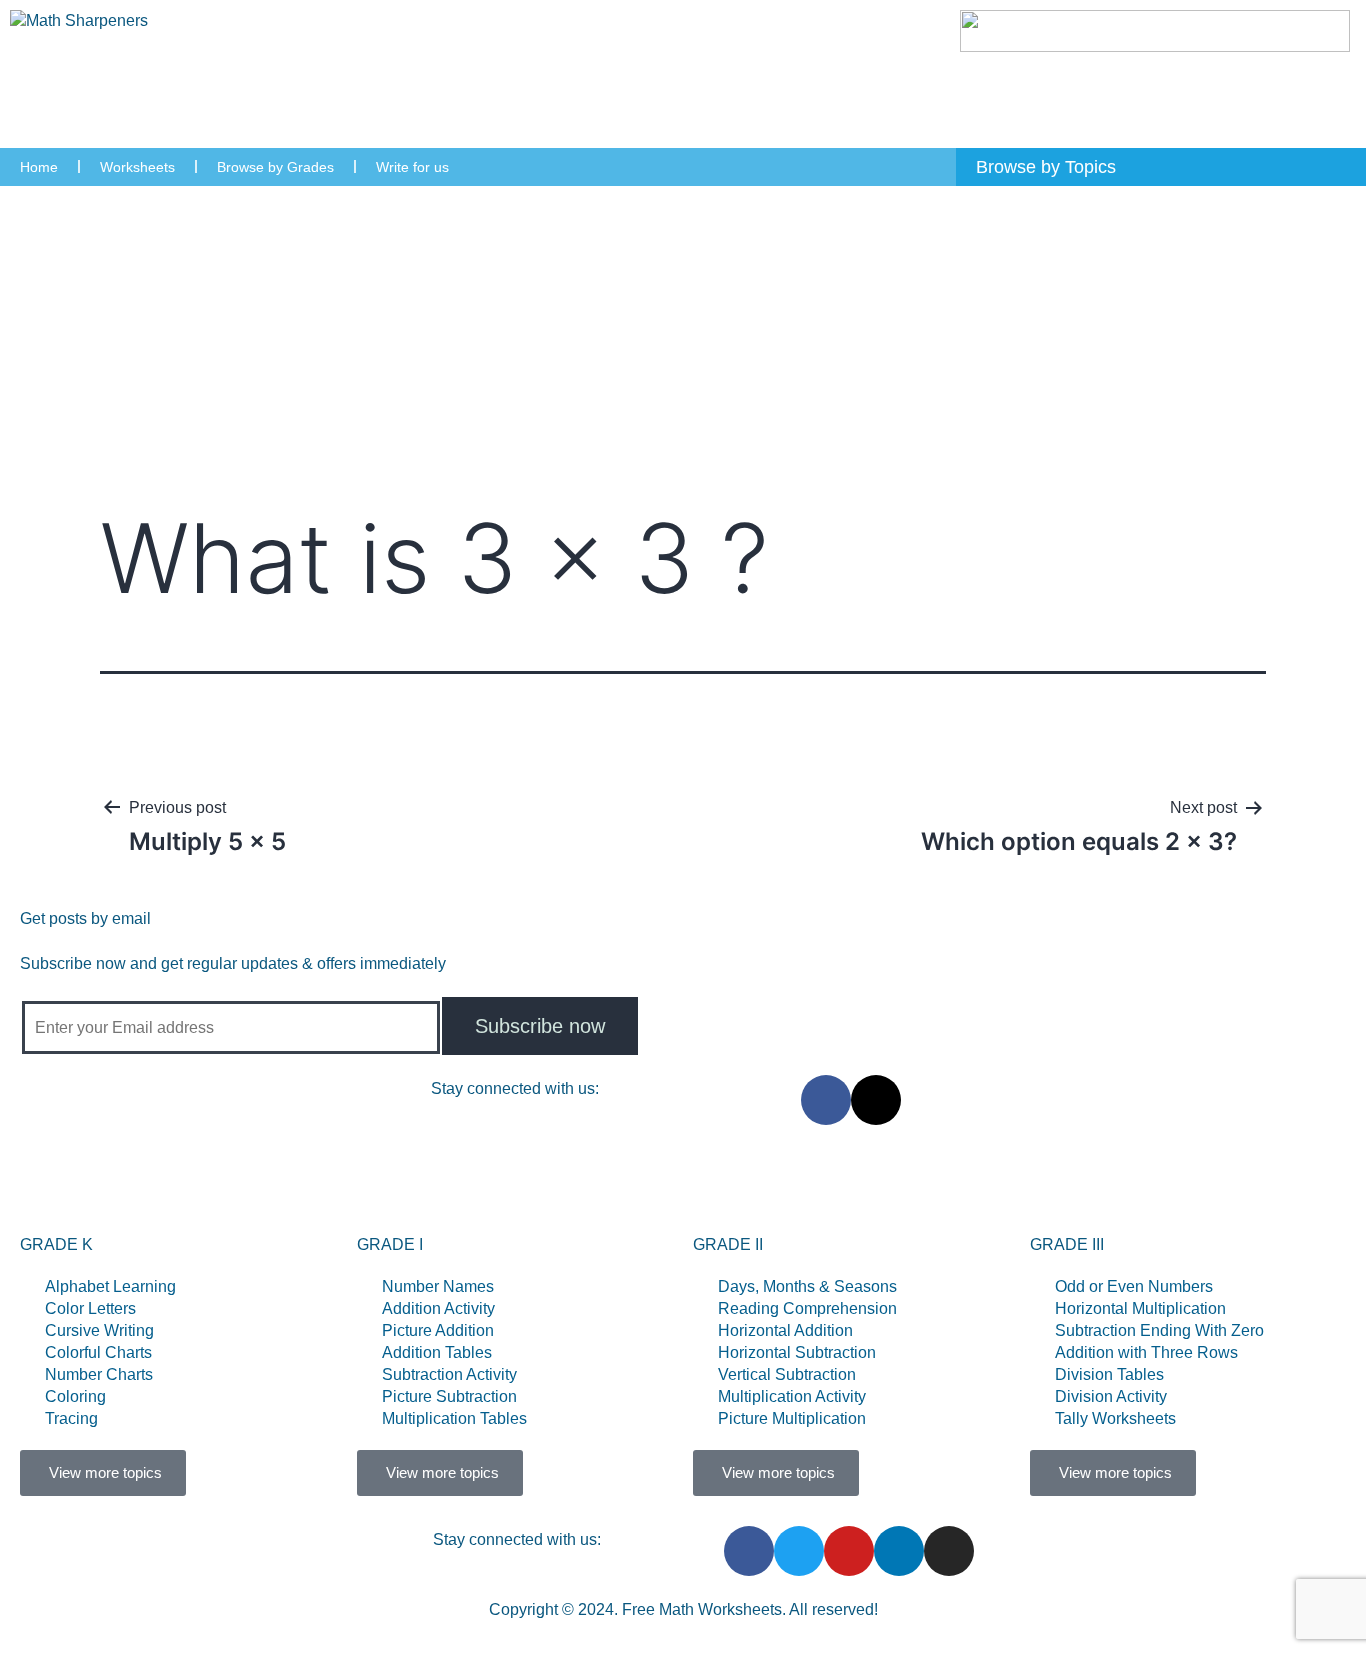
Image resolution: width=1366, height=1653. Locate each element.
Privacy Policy (988, 1189)
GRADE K (56, 1244)
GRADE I (390, 1244)
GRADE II (728, 1244)
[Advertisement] (683, 336)
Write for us (412, 167)
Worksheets (137, 167)
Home (39, 167)
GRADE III (1067, 1244)
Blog (881, 1189)
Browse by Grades (275, 167)
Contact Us (785, 1189)
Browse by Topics (472, 1189)
